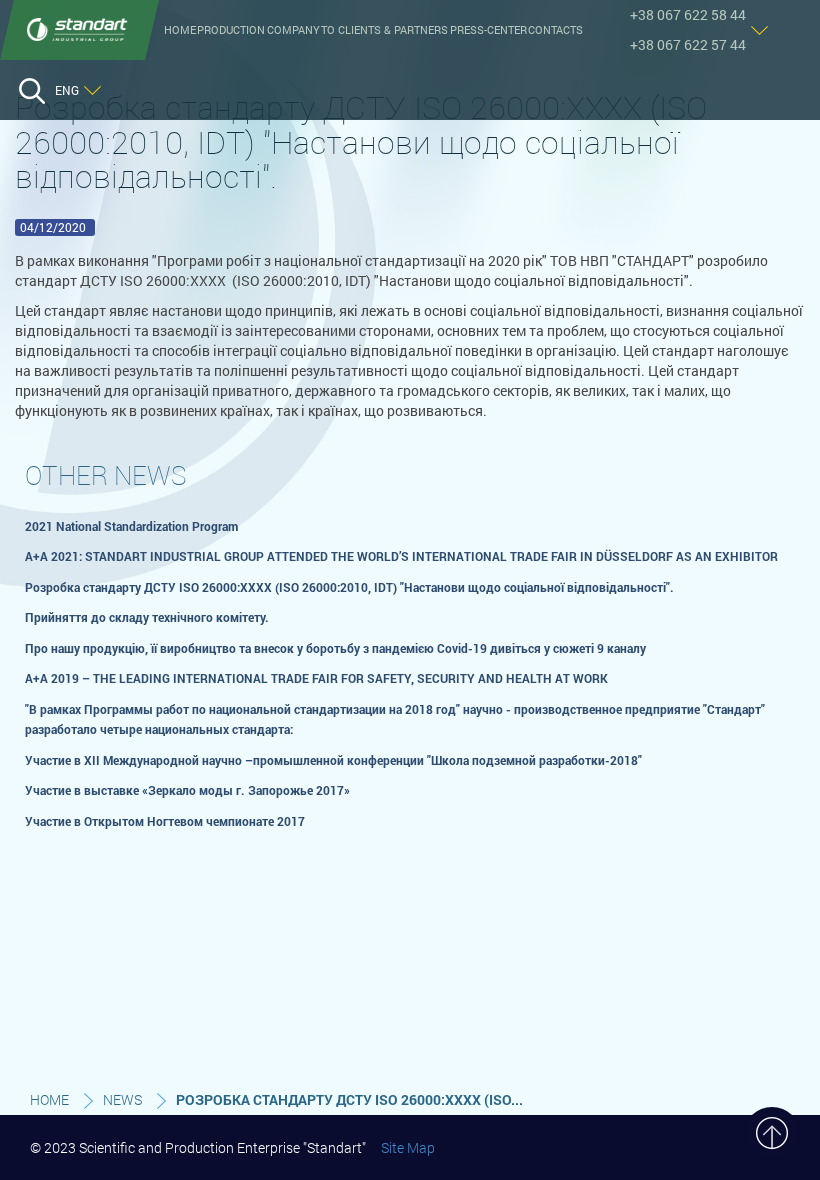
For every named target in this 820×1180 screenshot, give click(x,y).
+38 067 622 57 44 (688, 44)
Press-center (488, 30)
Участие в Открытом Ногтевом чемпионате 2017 (165, 821)
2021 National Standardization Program (131, 526)
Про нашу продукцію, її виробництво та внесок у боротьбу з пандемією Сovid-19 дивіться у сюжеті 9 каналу (335, 648)
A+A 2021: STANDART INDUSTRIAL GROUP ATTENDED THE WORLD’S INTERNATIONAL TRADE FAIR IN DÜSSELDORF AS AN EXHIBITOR (401, 556)
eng (67, 90)
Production (231, 30)
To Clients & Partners (384, 30)
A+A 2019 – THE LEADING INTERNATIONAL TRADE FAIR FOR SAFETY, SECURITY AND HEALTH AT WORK (316, 678)
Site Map (408, 1147)
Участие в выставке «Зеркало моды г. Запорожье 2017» (187, 790)
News (122, 1099)
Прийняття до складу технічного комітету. (147, 617)
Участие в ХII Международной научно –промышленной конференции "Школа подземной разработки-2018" (333, 760)
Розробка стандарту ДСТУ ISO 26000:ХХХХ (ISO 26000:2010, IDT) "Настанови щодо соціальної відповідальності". (349, 587)
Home (180, 30)
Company (293, 30)
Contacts (555, 30)
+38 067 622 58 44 (688, 14)
